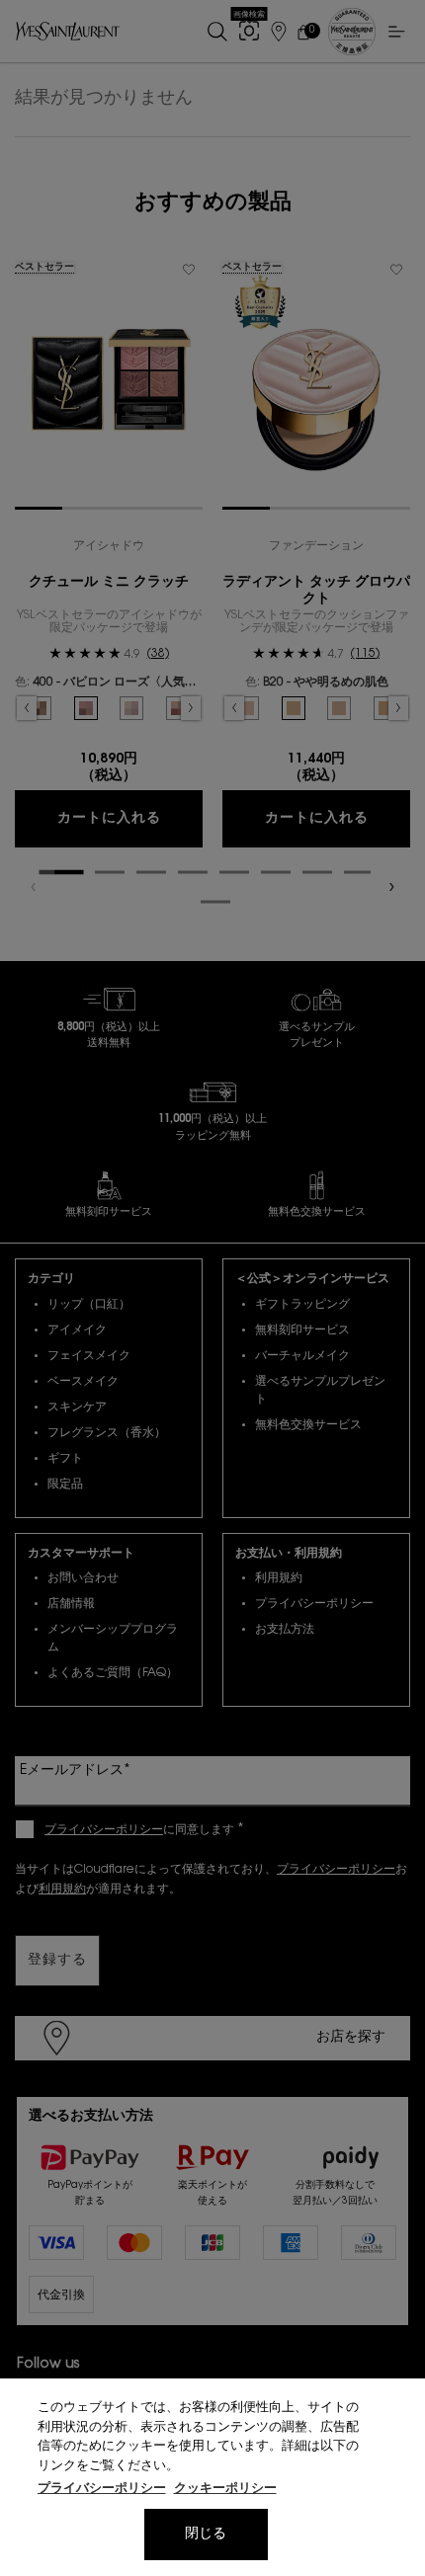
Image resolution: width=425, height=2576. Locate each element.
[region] (212, 2477)
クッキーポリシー (225, 2489)
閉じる (206, 2535)
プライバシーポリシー (102, 2489)
